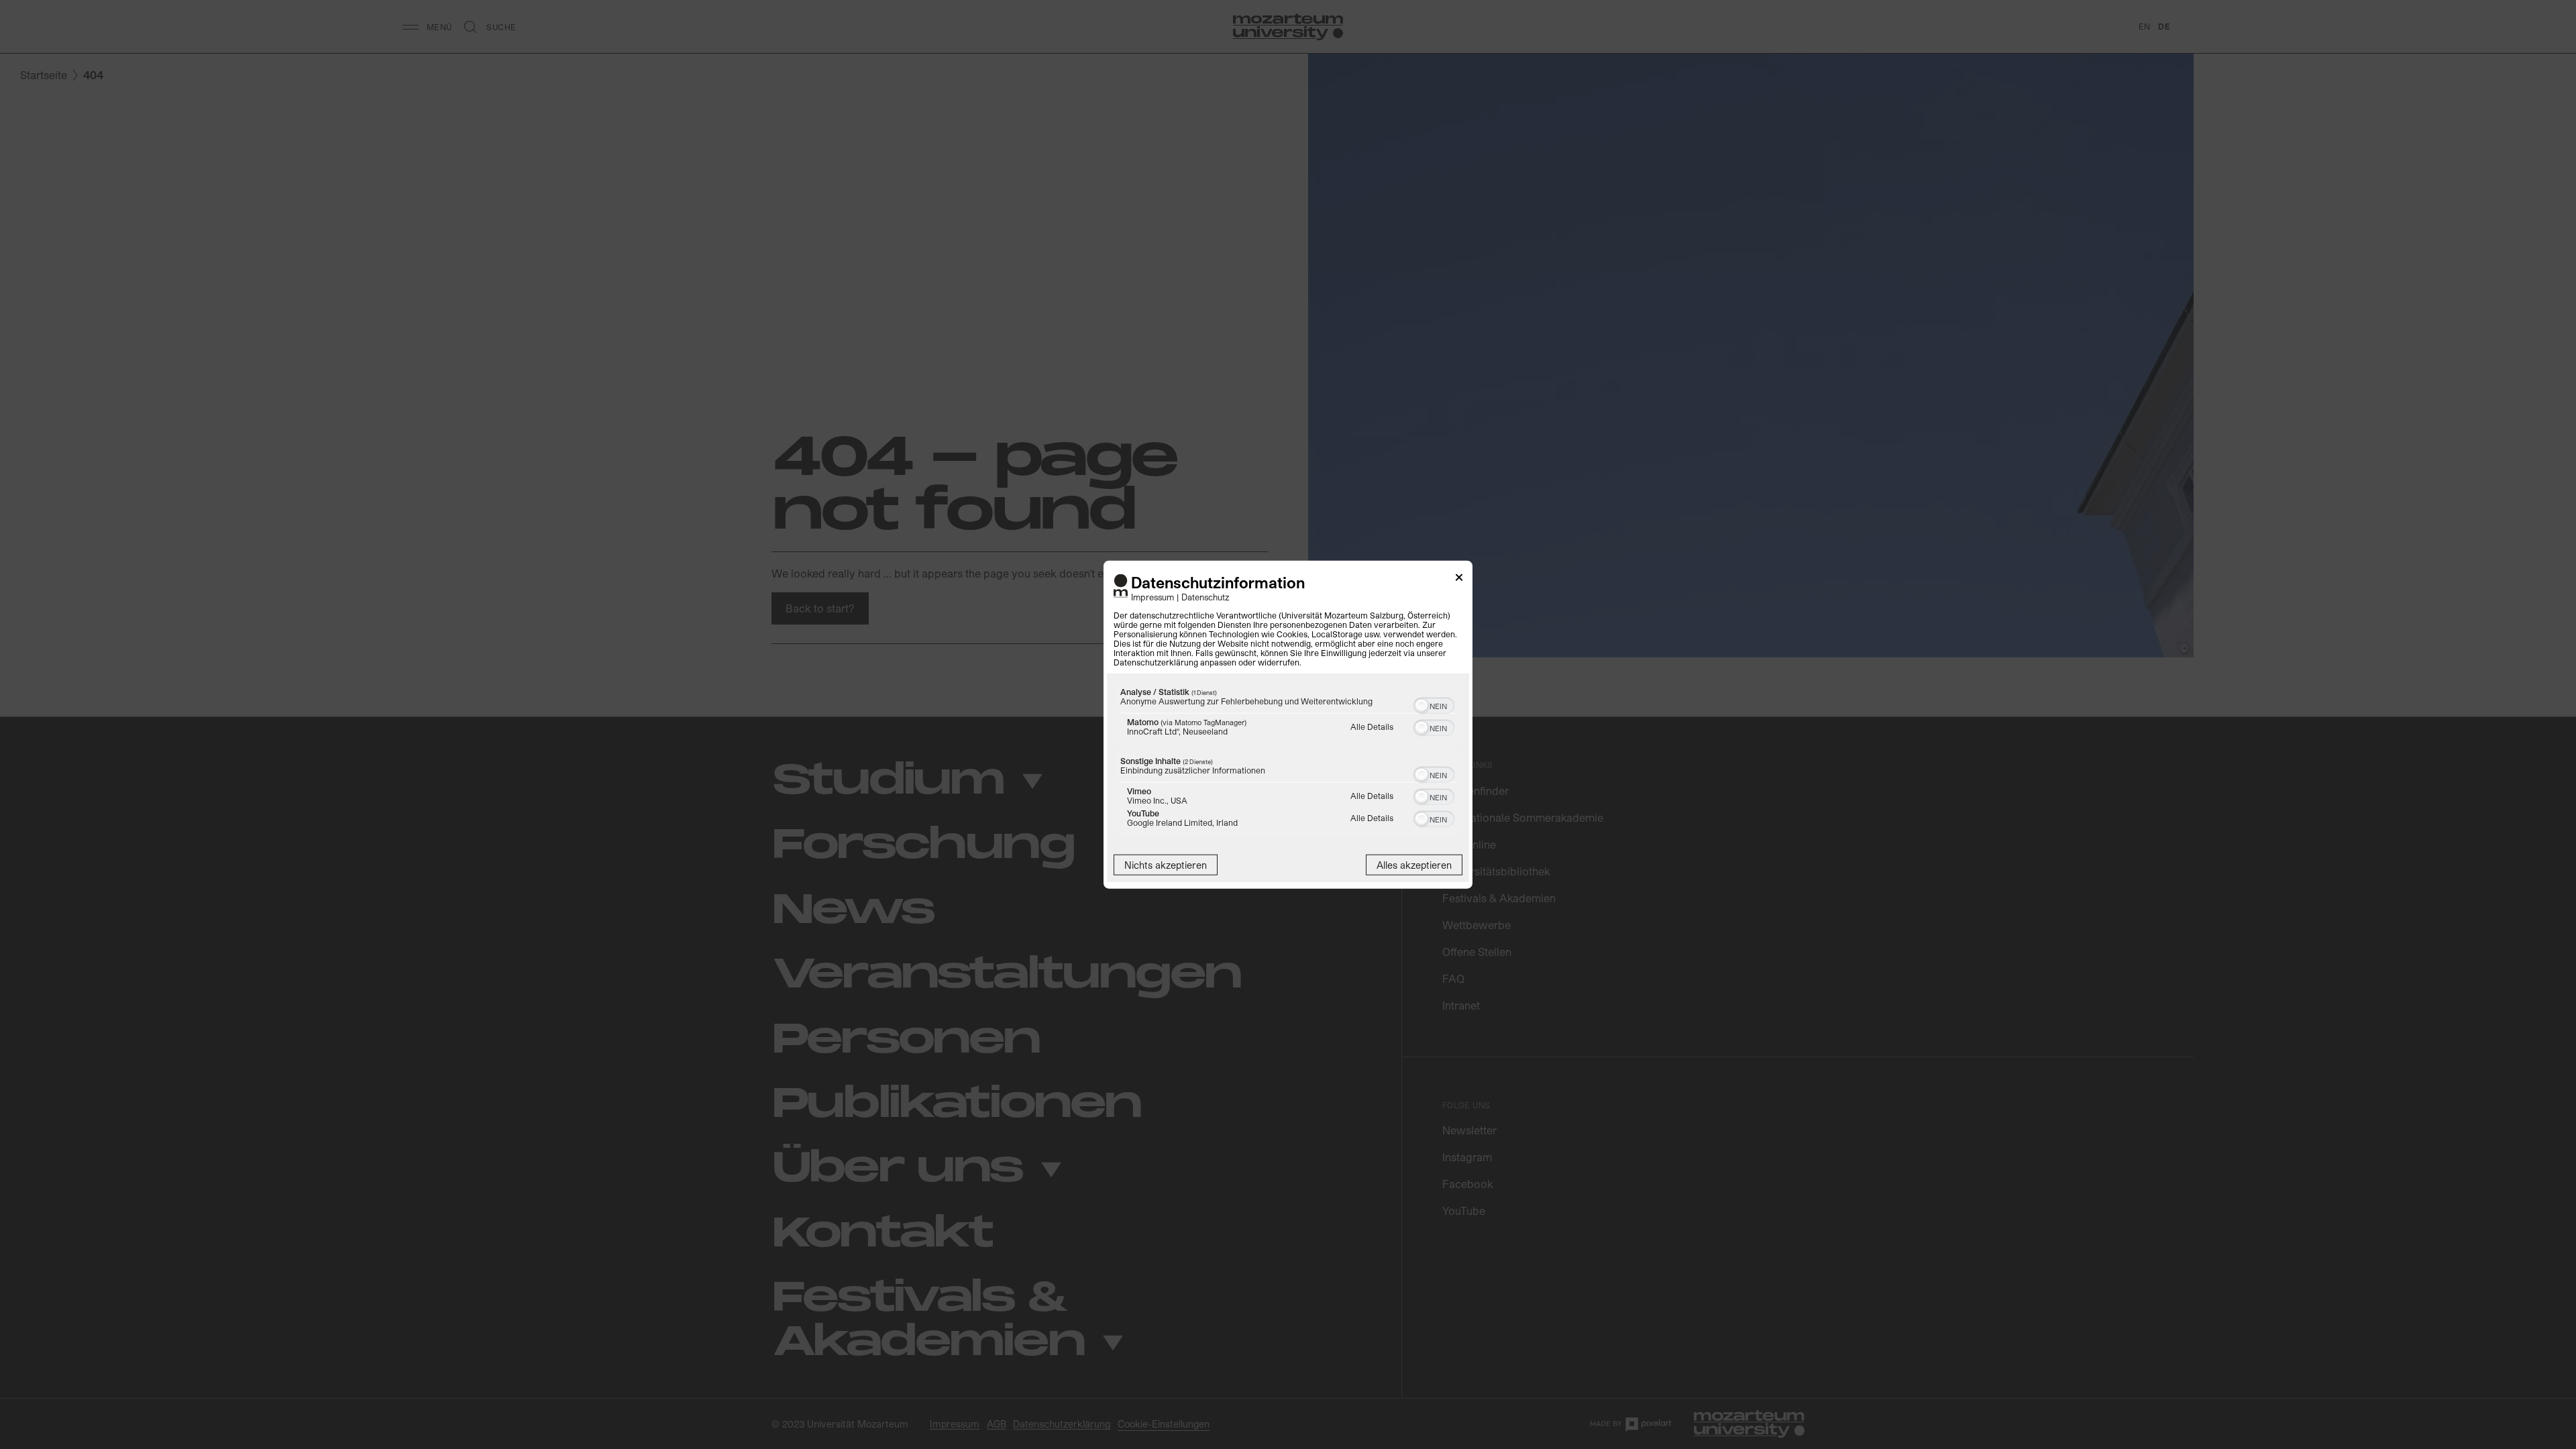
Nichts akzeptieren (1166, 864)
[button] (1421, 705)
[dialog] (1288, 725)
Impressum (1152, 596)
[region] (1288, 760)
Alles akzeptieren (1414, 864)
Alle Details (1372, 726)
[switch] (1434, 704)
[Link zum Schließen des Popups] (1459, 580)
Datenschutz (1205, 596)
